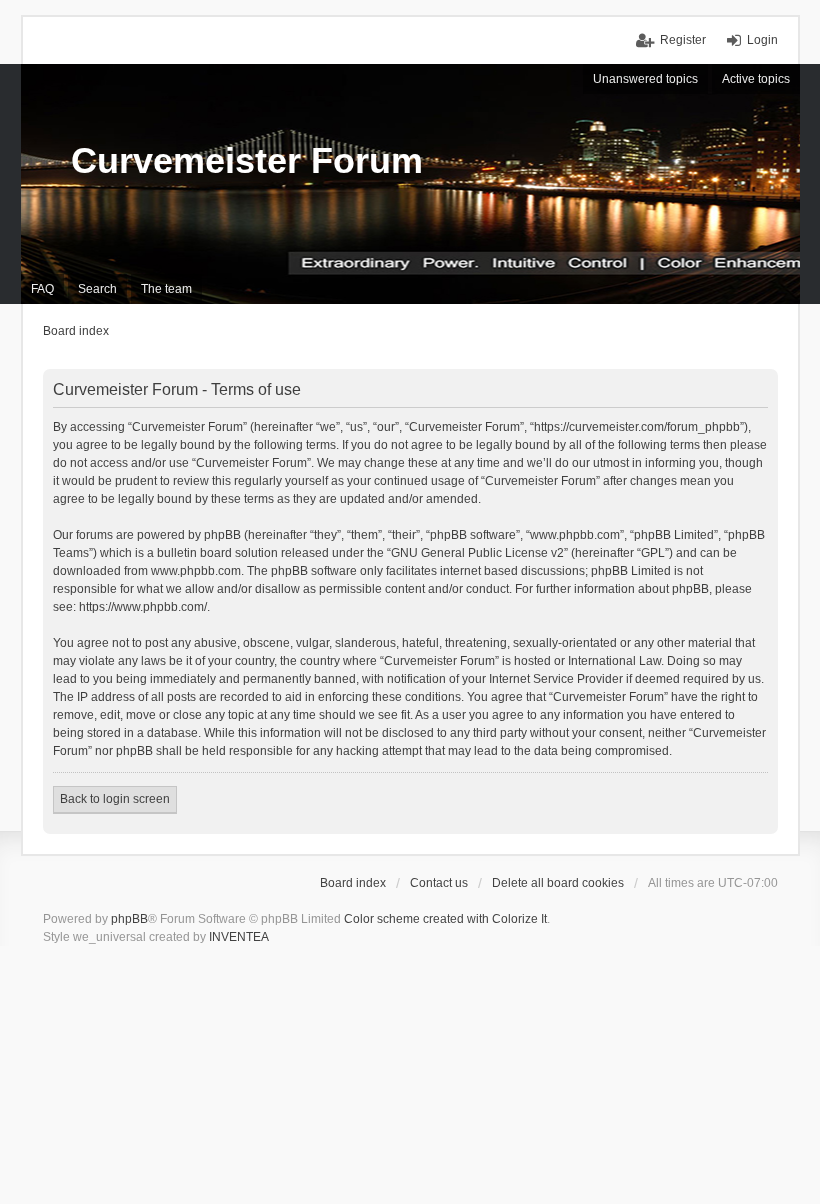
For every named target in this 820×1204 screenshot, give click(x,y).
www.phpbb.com (196, 571)
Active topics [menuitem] (756, 79)
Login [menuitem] (762, 40)
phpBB (129, 919)
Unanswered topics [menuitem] (645, 79)
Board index (353, 883)
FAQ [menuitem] (42, 289)
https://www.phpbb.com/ (143, 607)
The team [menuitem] (166, 289)
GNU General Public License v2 (477, 553)
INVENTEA (239, 937)
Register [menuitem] (683, 40)
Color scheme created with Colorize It (445, 919)
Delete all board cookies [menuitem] (558, 883)
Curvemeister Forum (247, 160)
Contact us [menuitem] (439, 883)
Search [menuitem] (97, 289)
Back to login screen (115, 799)
